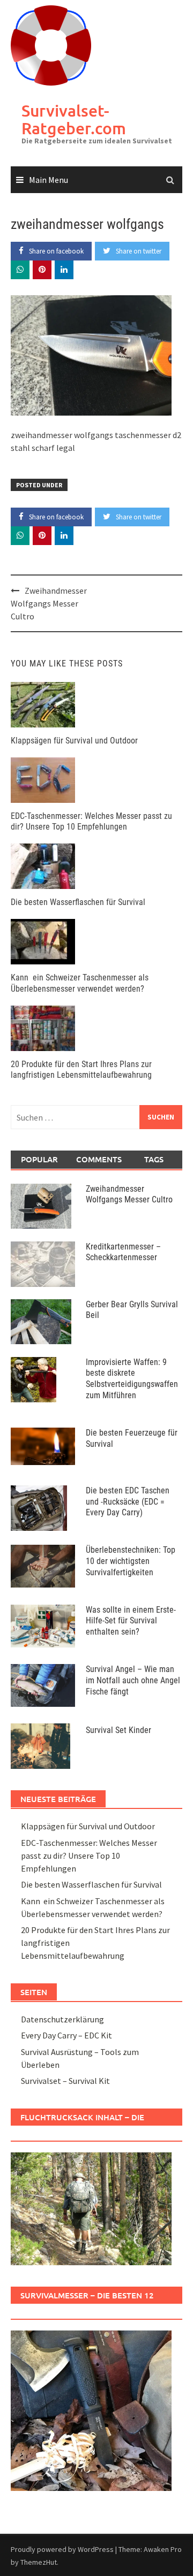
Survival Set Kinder (118, 1730)
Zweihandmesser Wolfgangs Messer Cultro (49, 603)
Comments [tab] (99, 1159)
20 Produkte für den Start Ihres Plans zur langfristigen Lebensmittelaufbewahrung (81, 1070)
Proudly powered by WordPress (62, 2549)
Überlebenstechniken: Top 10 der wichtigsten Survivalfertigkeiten (131, 1561)
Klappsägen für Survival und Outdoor (74, 741)
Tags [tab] (154, 1159)
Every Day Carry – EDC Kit (66, 2035)
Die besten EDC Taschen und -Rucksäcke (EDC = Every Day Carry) (128, 1502)
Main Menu (49, 180)
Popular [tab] (39, 1159)
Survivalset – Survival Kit (65, 2081)
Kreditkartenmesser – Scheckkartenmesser (123, 1252)
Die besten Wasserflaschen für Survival (78, 902)
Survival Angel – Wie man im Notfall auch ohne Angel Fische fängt (133, 1680)
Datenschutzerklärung (62, 2019)
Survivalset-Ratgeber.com (74, 119)
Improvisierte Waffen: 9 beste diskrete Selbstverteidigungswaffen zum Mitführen (132, 1379)
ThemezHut (39, 2562)
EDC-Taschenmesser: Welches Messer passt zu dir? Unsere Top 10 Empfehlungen (91, 822)
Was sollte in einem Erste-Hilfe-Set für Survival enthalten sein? (131, 1621)
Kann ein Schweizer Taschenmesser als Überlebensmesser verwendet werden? (80, 983)
